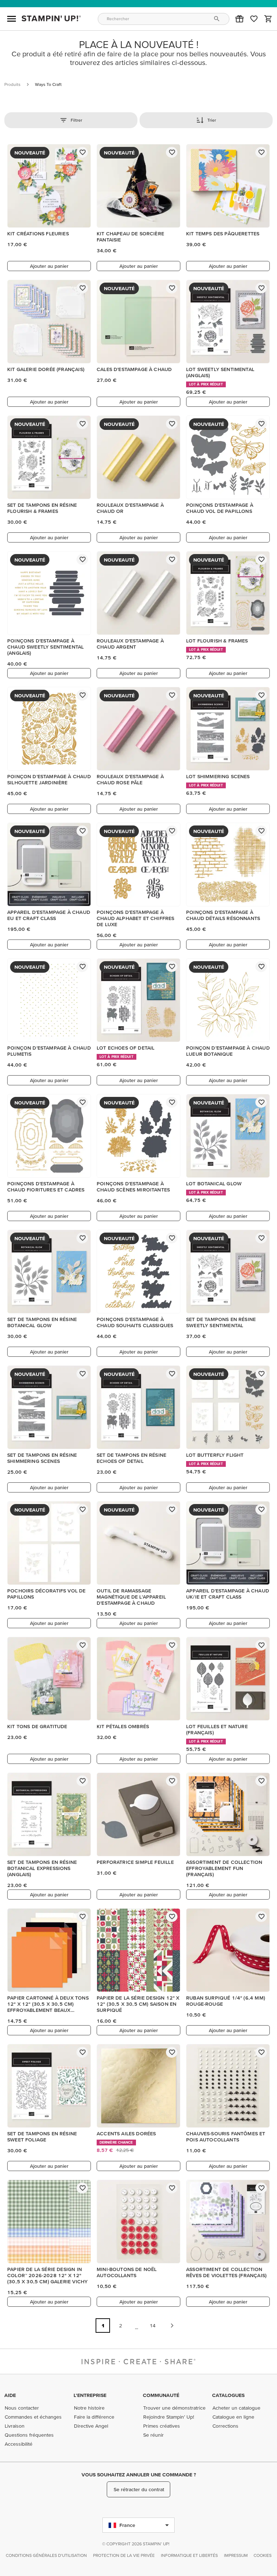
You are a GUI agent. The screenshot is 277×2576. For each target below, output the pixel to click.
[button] (239, 19)
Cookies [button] (263, 2555)
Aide (10, 2395)
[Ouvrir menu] (12, 19)
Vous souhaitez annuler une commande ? (139, 2475)
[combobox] (164, 19)
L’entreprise (90, 2395)
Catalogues (228, 2395)
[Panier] (268, 19)
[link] (254, 19)
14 (153, 2326)
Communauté (161, 2395)
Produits (12, 84)
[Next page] (172, 2326)
